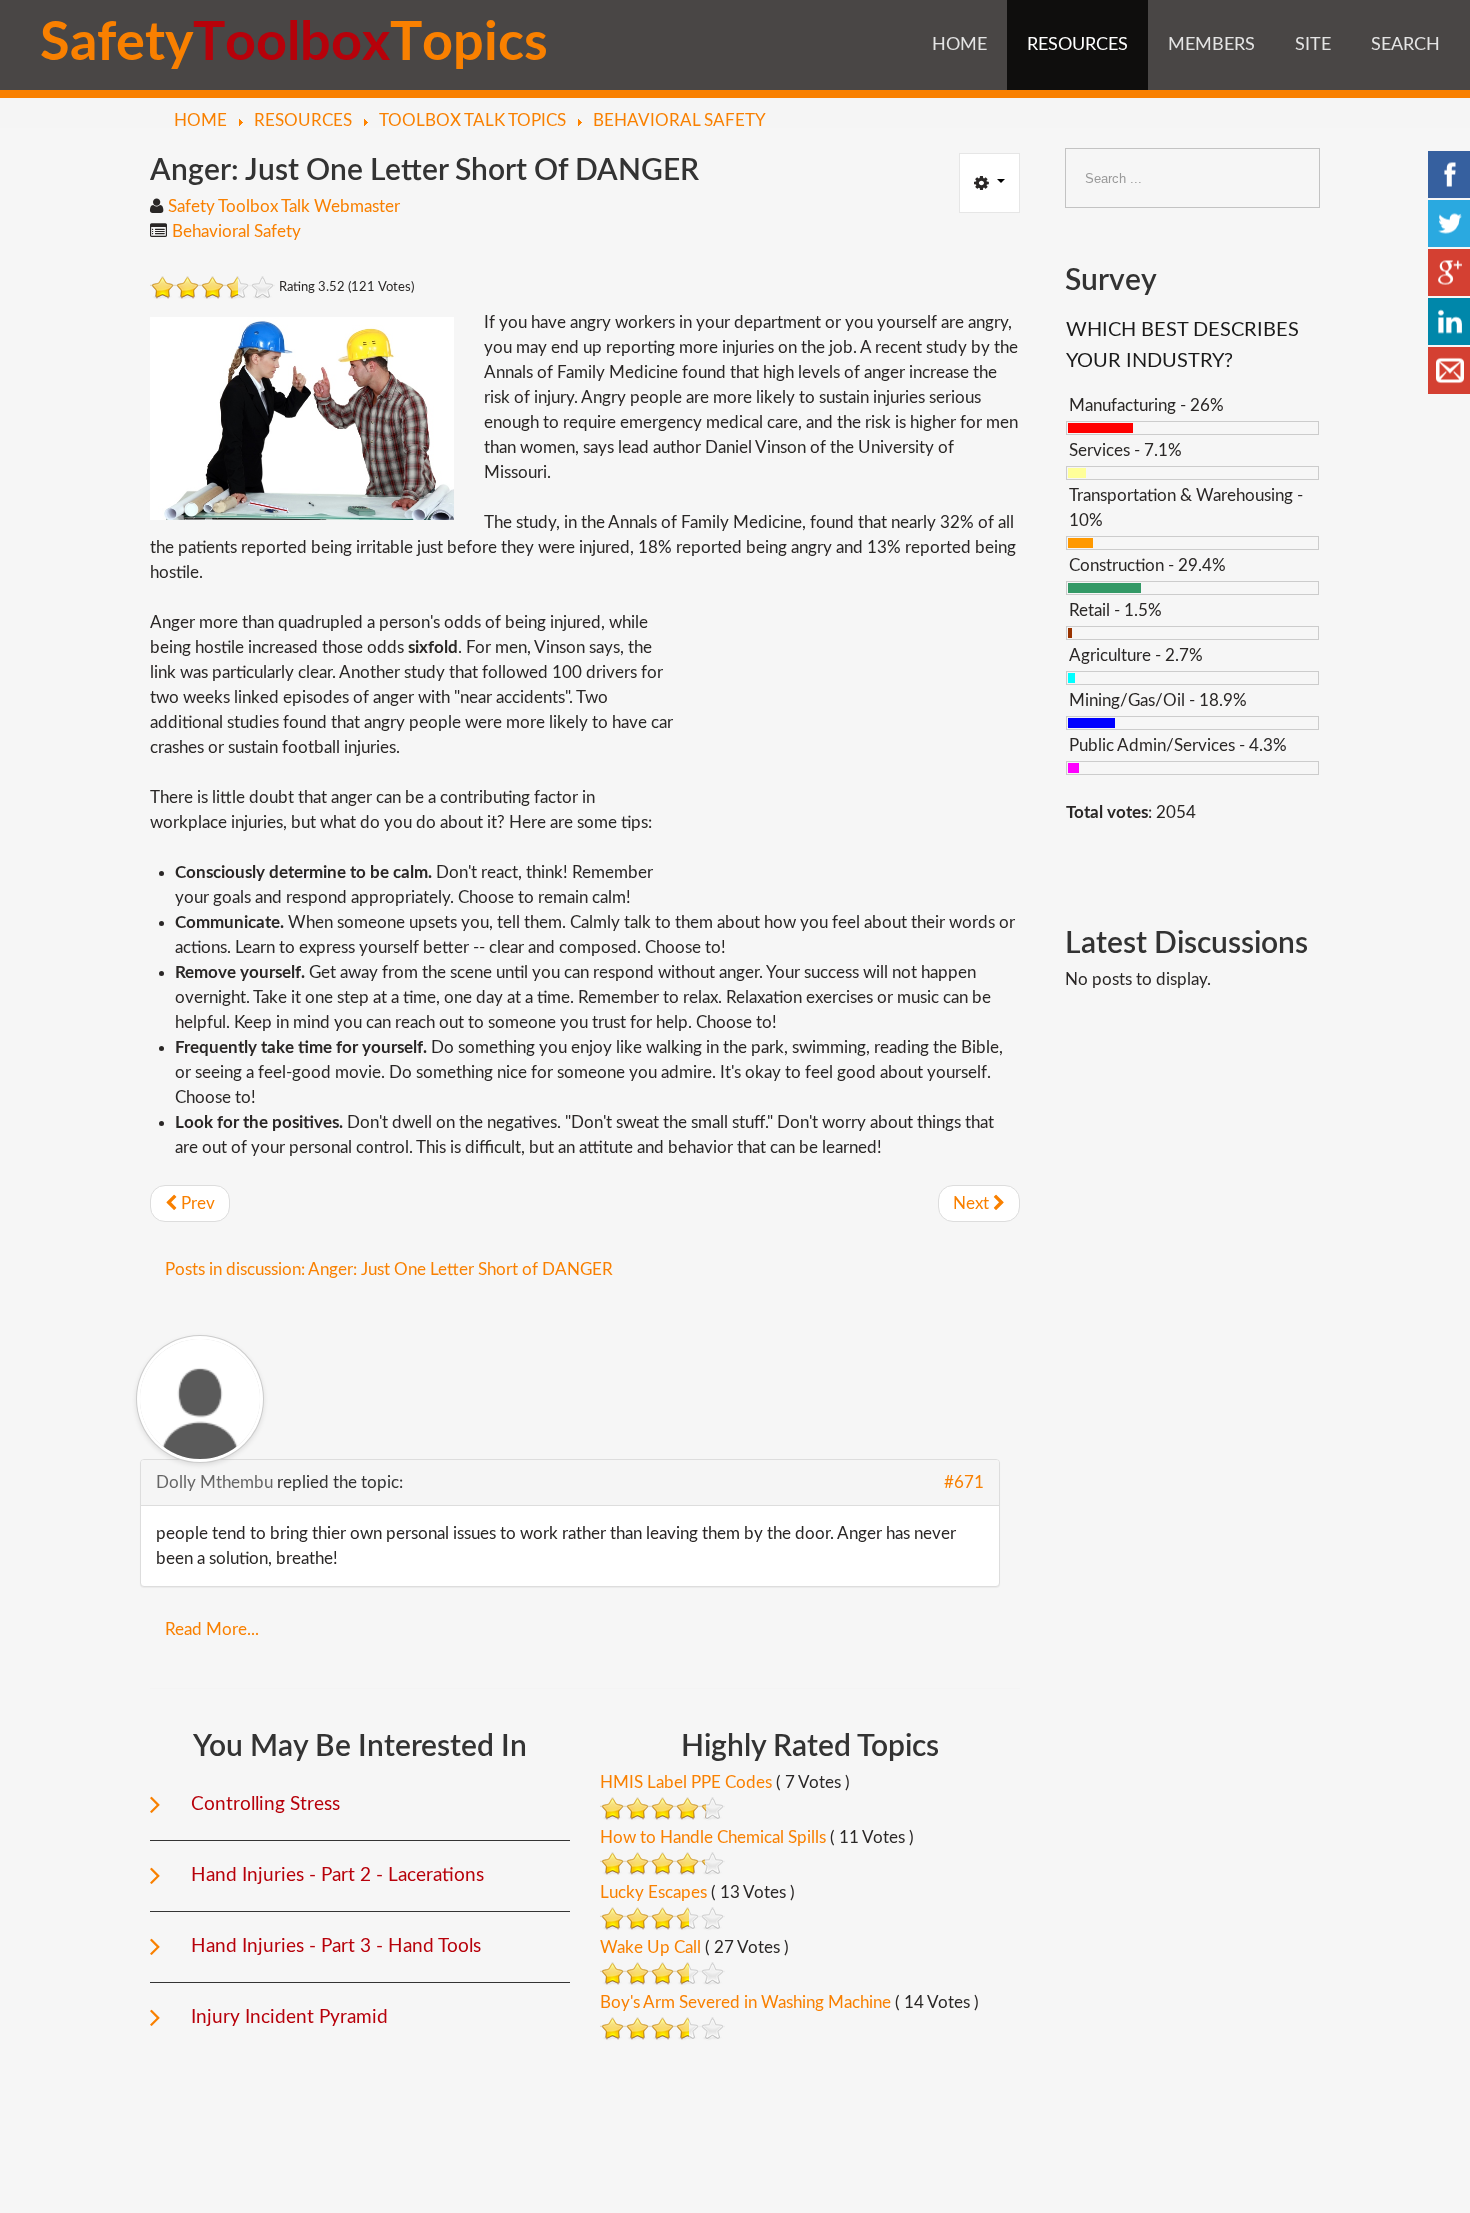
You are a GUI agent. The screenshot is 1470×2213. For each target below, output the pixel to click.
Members (1211, 45)
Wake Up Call (650, 1947)
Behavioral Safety (236, 231)
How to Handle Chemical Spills (713, 1837)
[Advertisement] (852, 750)
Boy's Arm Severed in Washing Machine (745, 2002)
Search (1405, 45)
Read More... (212, 1629)
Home (959, 45)
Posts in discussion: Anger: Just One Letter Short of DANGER (389, 1269)
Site (1313, 45)
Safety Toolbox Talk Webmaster (284, 206)
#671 (964, 1482)
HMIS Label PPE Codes (686, 1782)
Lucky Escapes (653, 1892)
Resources (1077, 45)
